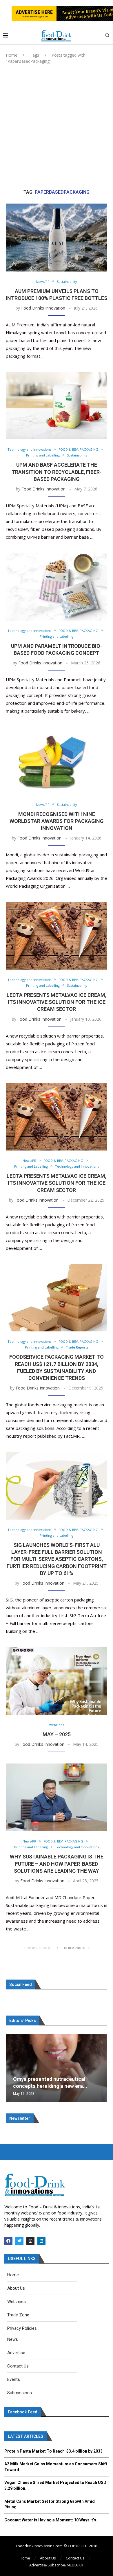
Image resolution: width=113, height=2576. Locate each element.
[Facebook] (8, 2241)
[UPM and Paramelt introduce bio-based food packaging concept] (57, 586)
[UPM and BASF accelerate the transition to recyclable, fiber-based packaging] (57, 406)
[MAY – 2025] (57, 1681)
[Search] (107, 36)
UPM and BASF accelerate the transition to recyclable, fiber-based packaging (57, 472)
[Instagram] (30, 2241)
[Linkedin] (41, 2241)
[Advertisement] (57, 127)
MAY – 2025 (57, 1734)
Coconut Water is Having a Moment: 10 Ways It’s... (52, 2520)
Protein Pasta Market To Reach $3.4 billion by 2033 (53, 2451)
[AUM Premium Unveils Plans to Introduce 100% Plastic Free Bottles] (57, 237)
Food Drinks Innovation (43, 308)
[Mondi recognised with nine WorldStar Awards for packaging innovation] (57, 760)
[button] (11, 2068)
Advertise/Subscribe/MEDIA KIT (57, 2565)
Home (12, 55)
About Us (48, 2558)
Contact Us (75, 2558)
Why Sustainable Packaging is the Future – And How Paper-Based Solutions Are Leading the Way (57, 1864)
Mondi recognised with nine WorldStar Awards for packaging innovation (57, 821)
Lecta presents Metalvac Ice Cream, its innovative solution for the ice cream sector (57, 1002)
